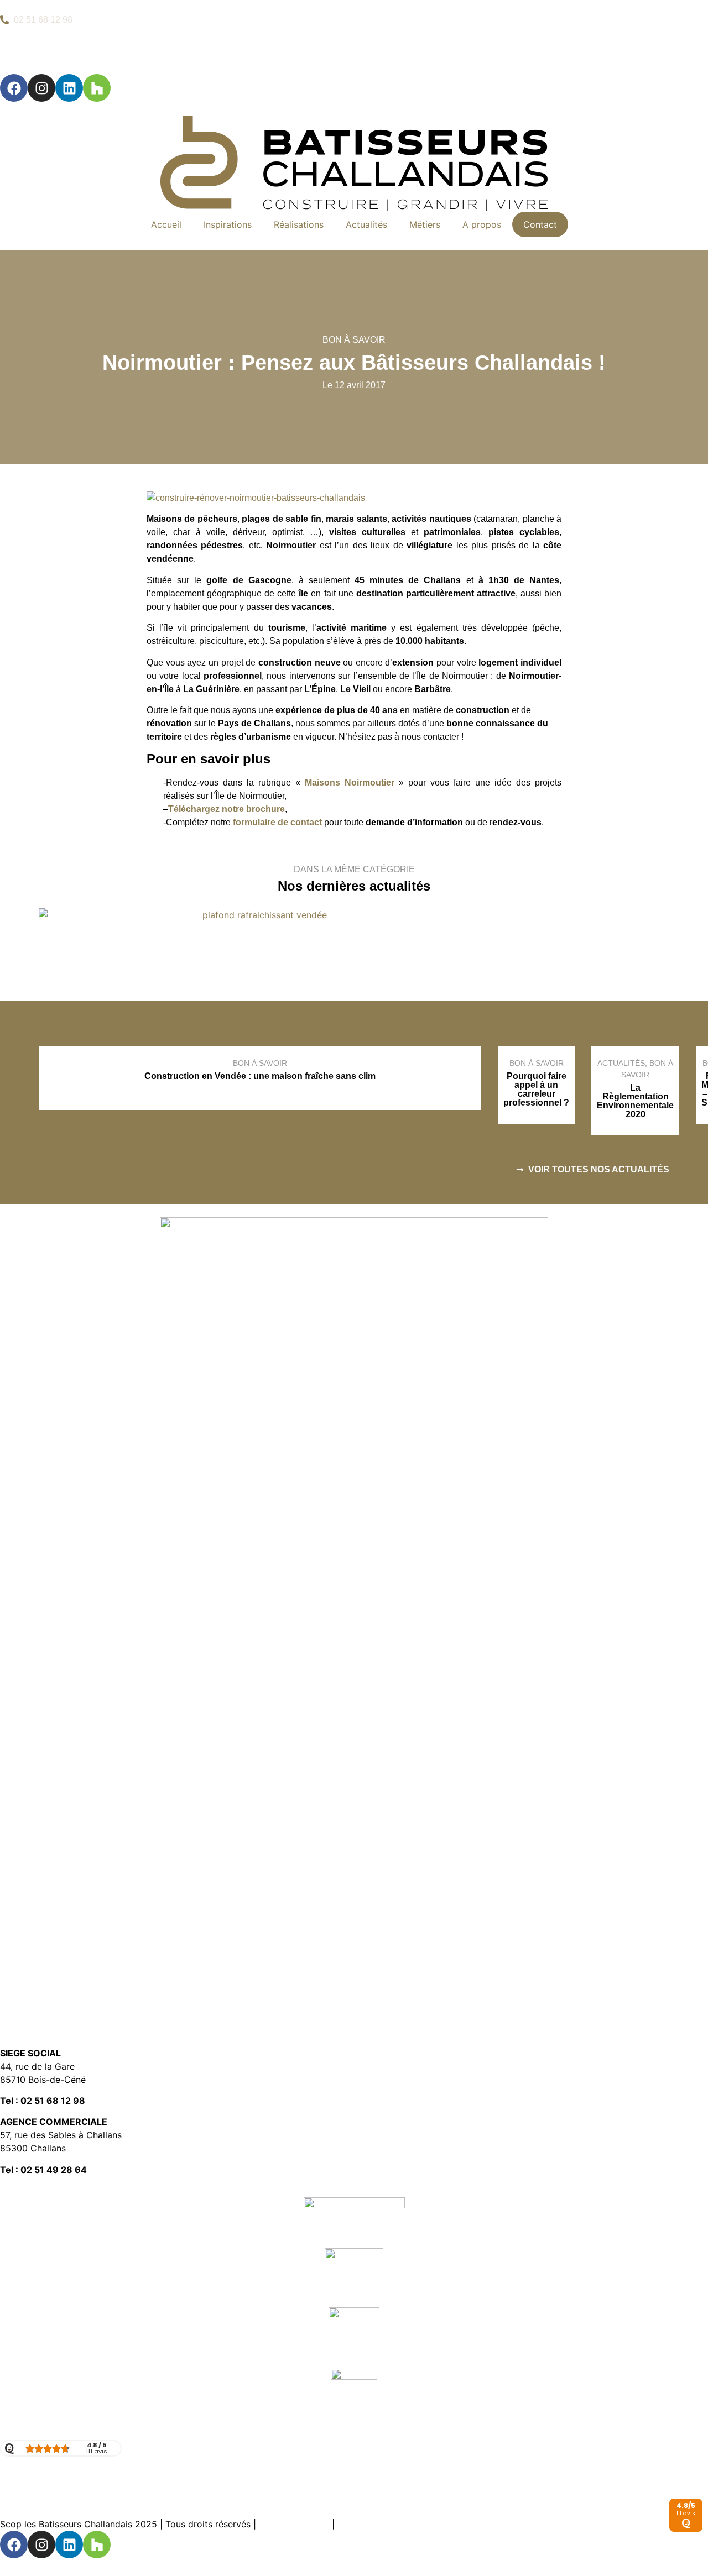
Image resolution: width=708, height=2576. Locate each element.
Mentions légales (294, 2524)
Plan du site (362, 2524)
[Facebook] (14, 88)
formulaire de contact (277, 822)
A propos (482, 224)
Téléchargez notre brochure (227, 809)
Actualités (366, 224)
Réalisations (299, 224)
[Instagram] (41, 88)
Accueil (166, 224)
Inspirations (228, 224)
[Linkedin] (69, 88)
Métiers (425, 224)
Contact (540, 224)
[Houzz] (97, 88)
